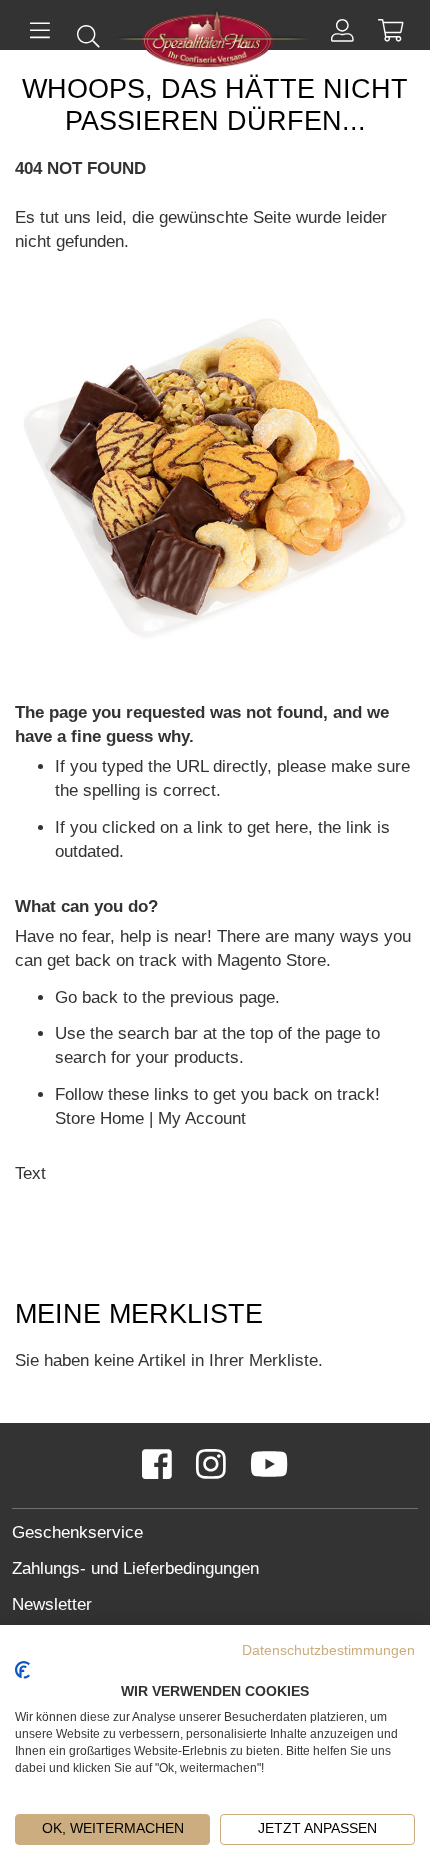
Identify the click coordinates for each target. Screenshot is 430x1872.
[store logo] (215, 41)
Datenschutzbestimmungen (328, 1650)
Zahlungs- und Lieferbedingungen (135, 1568)
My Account (202, 1118)
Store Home (99, 1118)
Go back (86, 997)
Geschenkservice (77, 1532)
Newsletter (52, 1604)
